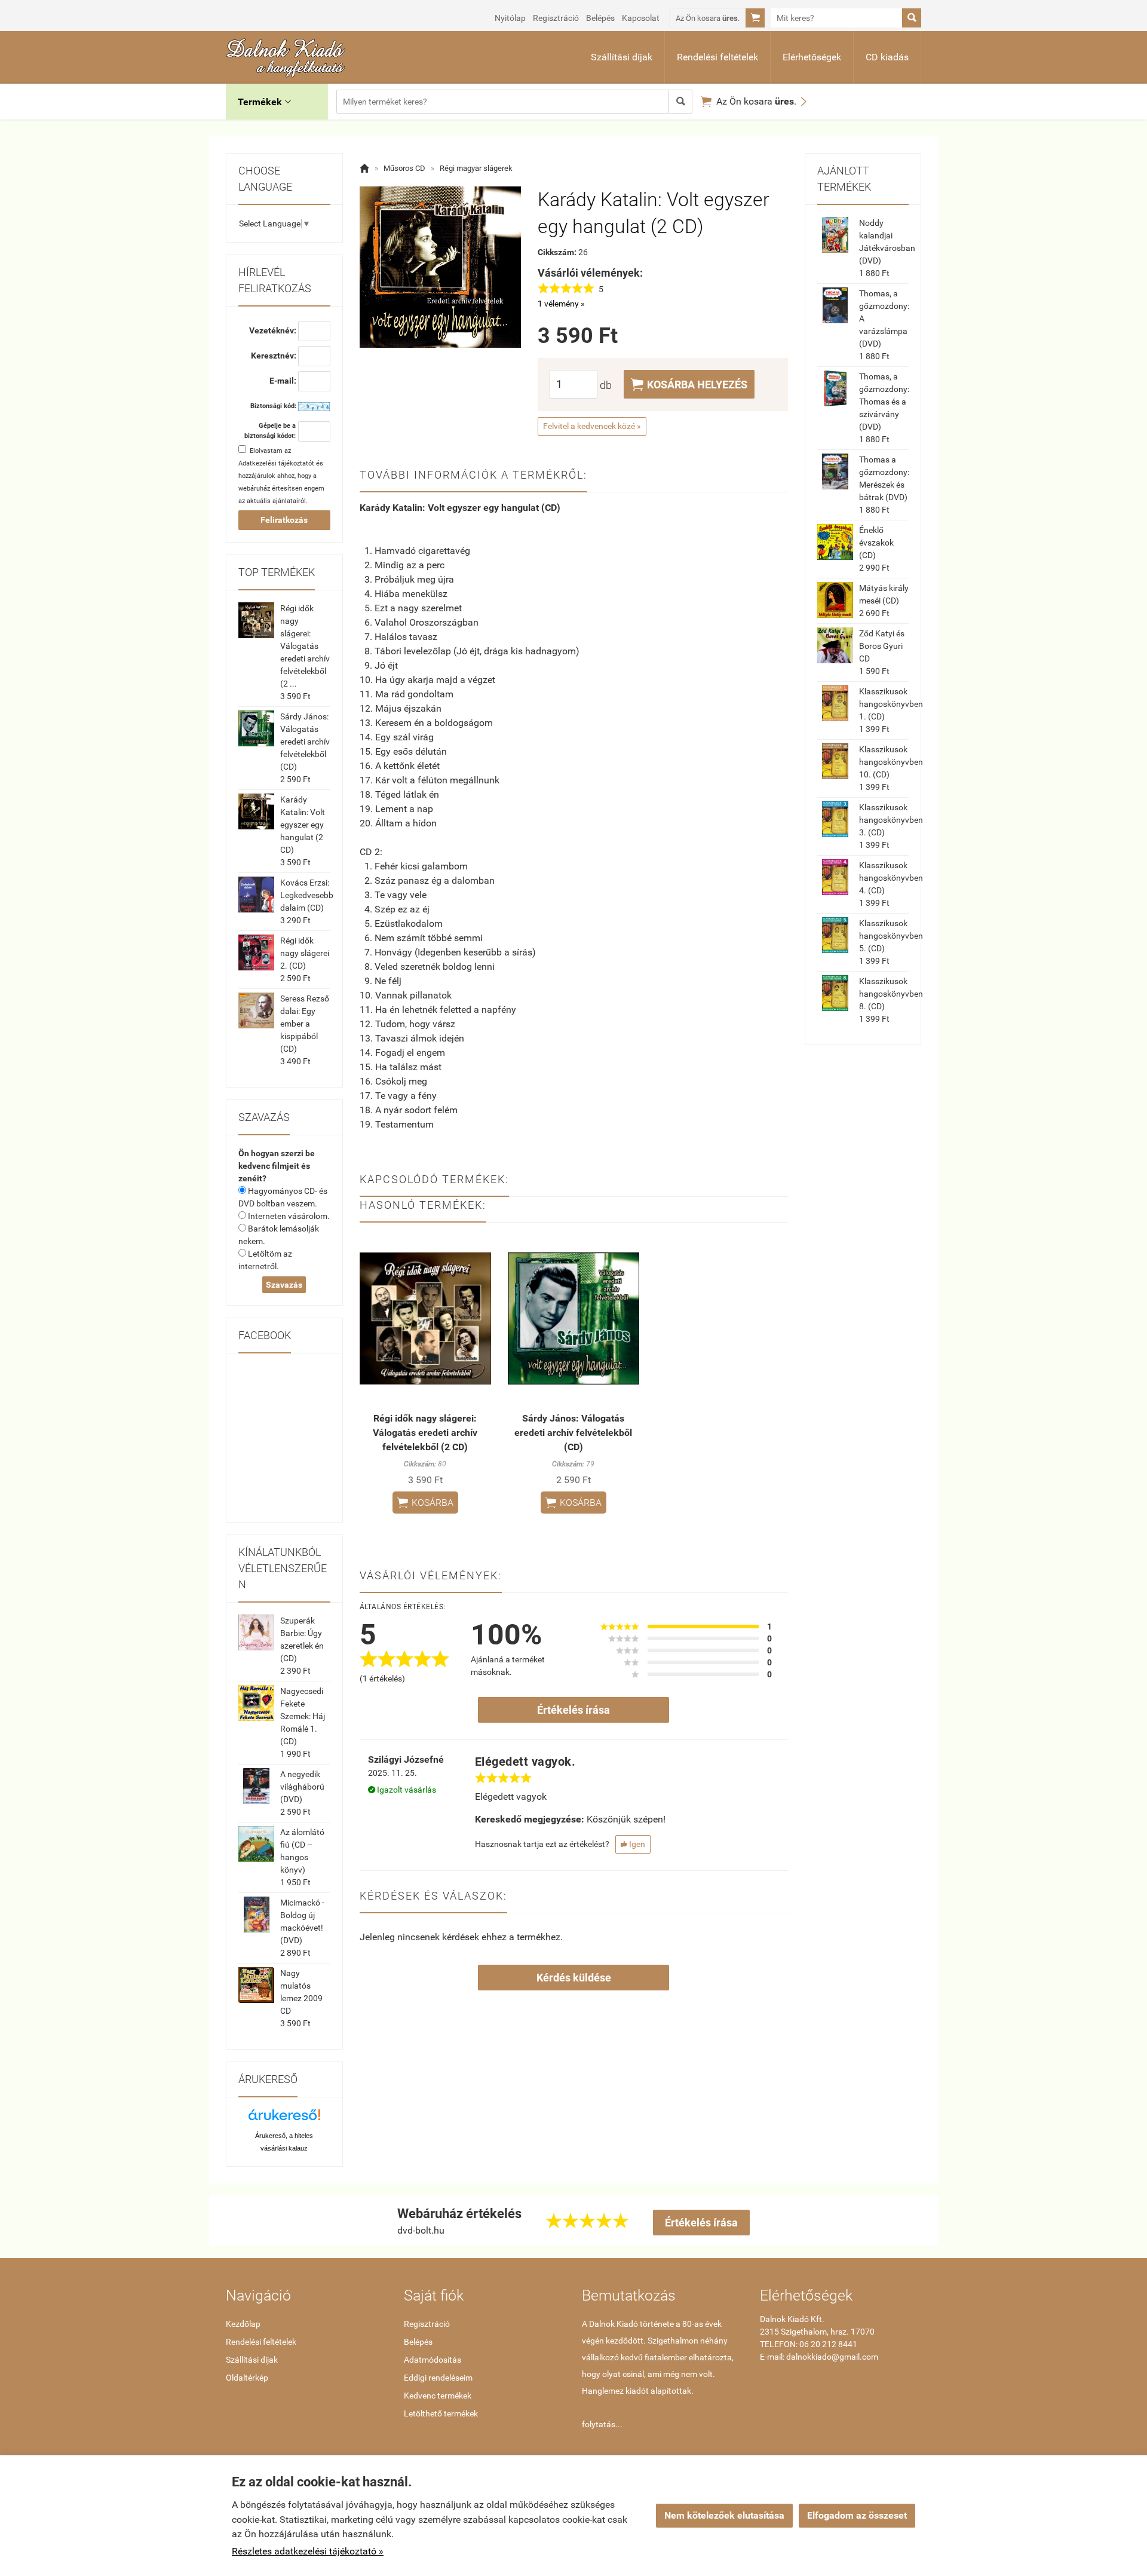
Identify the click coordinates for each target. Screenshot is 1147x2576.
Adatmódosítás (433, 2360)
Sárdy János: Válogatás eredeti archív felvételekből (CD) (305, 742)
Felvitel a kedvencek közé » (592, 426)
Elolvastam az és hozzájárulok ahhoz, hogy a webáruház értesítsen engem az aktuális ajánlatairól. (281, 476)
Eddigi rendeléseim (438, 2378)
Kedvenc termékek (438, 2396)
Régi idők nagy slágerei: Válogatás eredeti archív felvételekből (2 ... (305, 646)
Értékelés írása (573, 1710)
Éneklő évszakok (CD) (876, 543)
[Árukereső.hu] (284, 2119)
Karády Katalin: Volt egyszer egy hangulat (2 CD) (303, 825)
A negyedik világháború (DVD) (302, 1787)
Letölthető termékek (441, 2413)
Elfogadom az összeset (857, 2515)
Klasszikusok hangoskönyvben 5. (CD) (891, 936)
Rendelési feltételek (717, 57)
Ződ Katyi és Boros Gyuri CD (882, 646)
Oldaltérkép (247, 2378)
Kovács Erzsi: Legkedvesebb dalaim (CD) (307, 895)
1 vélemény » (561, 304)
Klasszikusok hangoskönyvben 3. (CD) (891, 820)
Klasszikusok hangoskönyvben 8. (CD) (891, 994)
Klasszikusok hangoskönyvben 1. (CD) (891, 704)
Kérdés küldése (574, 1978)
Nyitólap (510, 18)
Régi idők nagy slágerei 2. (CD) (305, 953)
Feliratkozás (284, 520)
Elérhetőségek (812, 57)
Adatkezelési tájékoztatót (276, 463)
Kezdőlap (243, 2324)
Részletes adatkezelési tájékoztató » (308, 2551)
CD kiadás (887, 57)
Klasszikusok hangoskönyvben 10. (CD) (891, 762)
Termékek (264, 102)
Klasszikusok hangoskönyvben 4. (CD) (891, 878)
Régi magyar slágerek (476, 168)
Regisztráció (556, 18)
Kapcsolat (641, 18)
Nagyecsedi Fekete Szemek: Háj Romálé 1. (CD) (303, 1716)
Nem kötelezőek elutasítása (724, 2515)
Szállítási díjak (622, 57)
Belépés (600, 18)
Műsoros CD (404, 168)
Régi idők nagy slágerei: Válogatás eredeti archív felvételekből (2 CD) (425, 1433)
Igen (633, 1844)
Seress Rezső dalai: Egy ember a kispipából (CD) (305, 1024)
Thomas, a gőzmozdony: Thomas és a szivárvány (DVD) (884, 402)
